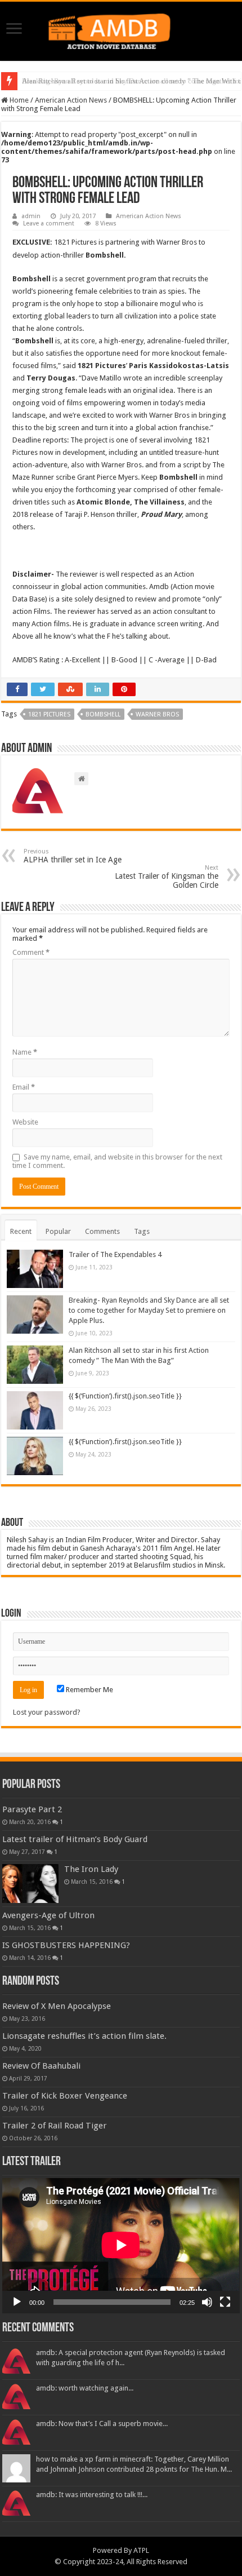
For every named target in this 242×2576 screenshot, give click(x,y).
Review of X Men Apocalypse (57, 2006)
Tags (142, 1231)
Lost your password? (47, 1712)
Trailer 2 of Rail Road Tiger (55, 2126)
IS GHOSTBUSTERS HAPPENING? (66, 1945)
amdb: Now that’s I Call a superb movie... (102, 2424)
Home (18, 100)
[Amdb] (121, 29)
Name (25, 1052)
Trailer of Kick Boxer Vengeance (65, 2096)
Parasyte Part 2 (32, 1809)
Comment (31, 952)
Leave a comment (49, 223)
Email (24, 1087)
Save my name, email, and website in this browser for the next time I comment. (117, 1161)
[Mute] (207, 2302)
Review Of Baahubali (41, 2066)
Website (25, 1122)
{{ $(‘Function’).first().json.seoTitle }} (125, 1396)
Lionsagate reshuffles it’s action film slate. (84, 2036)
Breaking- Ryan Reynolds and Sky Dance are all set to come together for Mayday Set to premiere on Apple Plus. (149, 1310)
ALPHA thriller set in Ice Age (73, 856)
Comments (102, 1231)
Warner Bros (157, 714)
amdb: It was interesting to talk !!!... (92, 2495)
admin (31, 216)
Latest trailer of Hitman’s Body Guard (75, 1839)
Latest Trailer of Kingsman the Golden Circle (167, 877)
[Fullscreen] (225, 2302)
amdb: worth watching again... (85, 2388)
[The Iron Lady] (30, 1883)
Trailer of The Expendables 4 (115, 1254)
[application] (121, 2246)
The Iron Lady (91, 1869)
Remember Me (89, 1690)
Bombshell (103, 714)
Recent (21, 1231)
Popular (58, 1231)
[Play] (17, 2302)
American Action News (71, 100)
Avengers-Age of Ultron (48, 1915)
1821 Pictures (49, 714)
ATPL (141, 2550)
